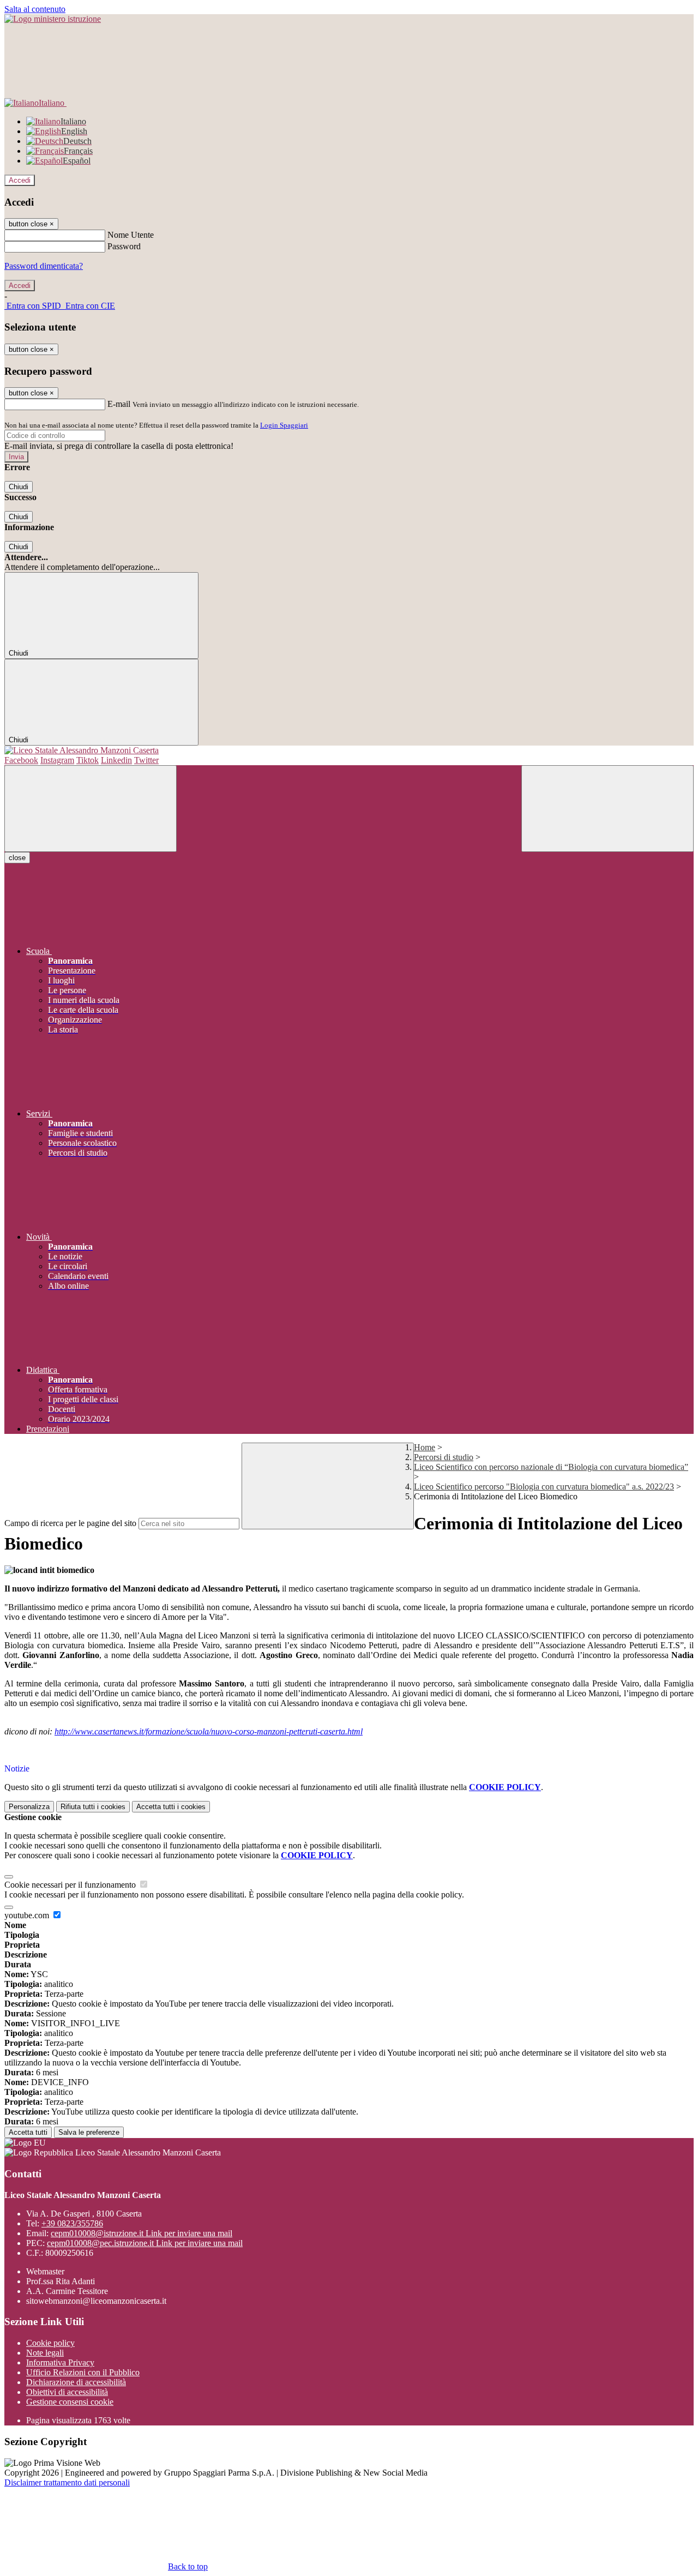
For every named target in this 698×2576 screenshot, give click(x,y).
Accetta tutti (171, 1807)
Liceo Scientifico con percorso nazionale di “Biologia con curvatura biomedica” (551, 1467)
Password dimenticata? (44, 266)
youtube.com (28, 1915)
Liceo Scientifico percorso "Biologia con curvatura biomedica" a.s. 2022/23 (544, 1487)
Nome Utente (131, 235)
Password (124, 246)
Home (425, 1447)
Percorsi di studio (444, 1457)
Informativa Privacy (60, 2362)
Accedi (20, 180)
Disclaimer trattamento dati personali (67, 2482)
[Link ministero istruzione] (53, 19)
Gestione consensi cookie (70, 2402)
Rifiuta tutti (93, 1807)
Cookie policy (50, 2343)
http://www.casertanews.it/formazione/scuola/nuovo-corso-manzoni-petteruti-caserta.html (209, 1731)
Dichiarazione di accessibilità (76, 2382)
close (17, 858)
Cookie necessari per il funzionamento (71, 1885)
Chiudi (19, 487)
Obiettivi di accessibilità (67, 2392)
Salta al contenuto (35, 9)
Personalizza (29, 1807)
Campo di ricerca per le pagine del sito (70, 1523)
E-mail (119, 404)
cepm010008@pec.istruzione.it (145, 2243)
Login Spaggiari (284, 425)
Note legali (45, 2353)
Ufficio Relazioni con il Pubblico (83, 2372)
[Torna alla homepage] (349, 750)
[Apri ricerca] (607, 809)
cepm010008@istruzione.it (142, 2233)
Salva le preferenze (89, 2132)
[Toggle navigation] (91, 809)
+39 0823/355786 (72, 2223)
